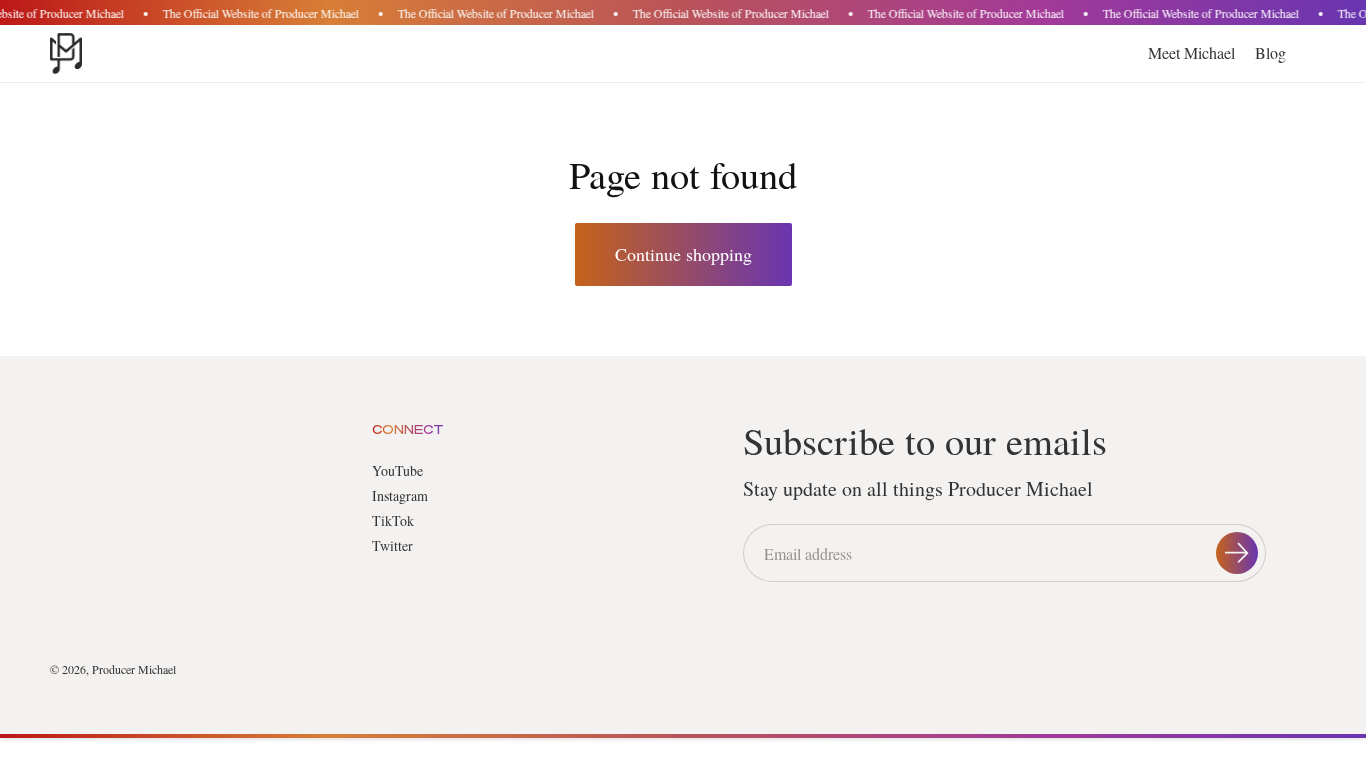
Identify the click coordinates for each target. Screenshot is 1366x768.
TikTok (393, 520)
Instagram (400, 495)
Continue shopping (683, 254)
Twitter (392, 545)
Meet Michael (1191, 52)
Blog (1270, 52)
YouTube (397, 470)
